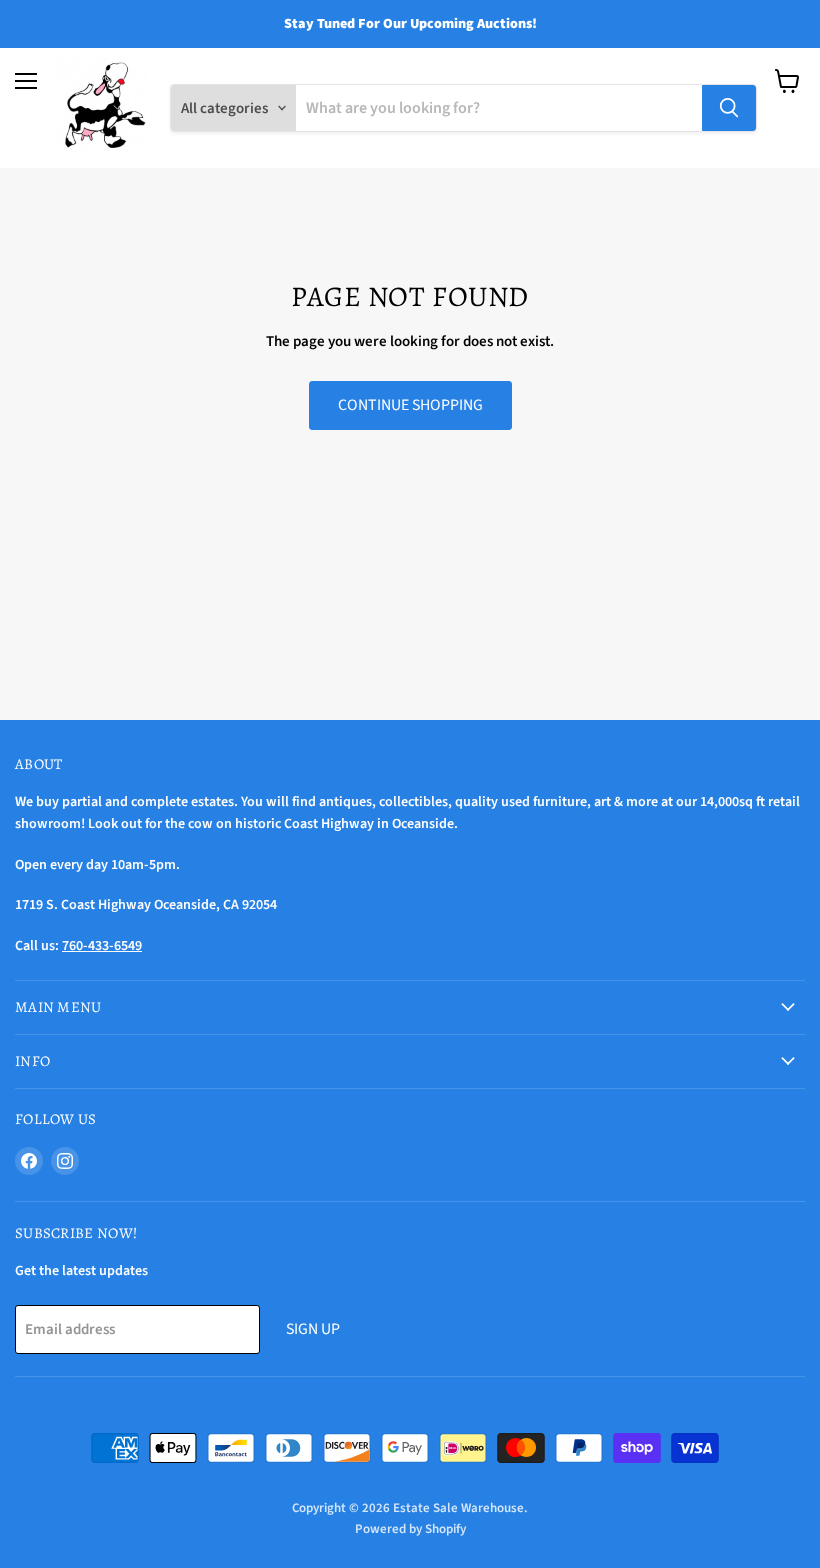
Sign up (313, 1329)
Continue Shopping (410, 405)
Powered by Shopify (410, 1529)
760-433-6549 (102, 946)
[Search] (729, 108)
